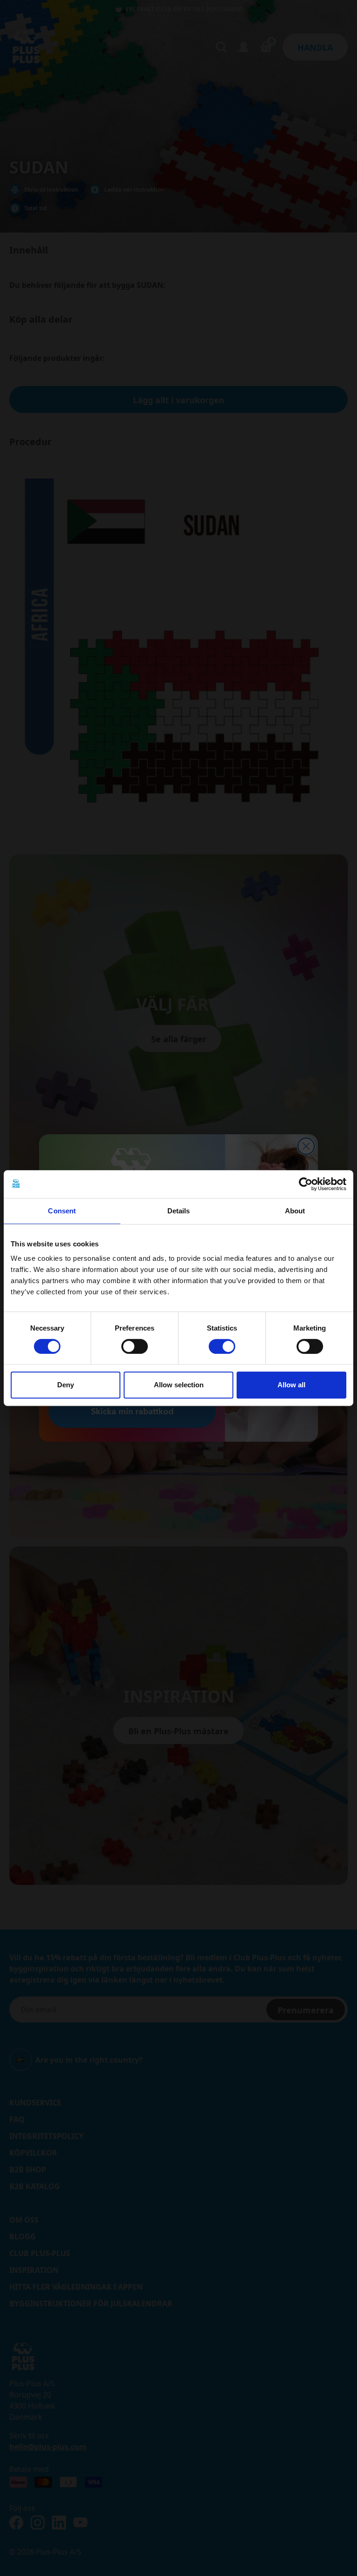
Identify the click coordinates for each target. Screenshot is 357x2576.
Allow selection (179, 1385)
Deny (66, 1385)
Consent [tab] (62, 1211)
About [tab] (295, 1211)
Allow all (291, 1385)
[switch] (135, 1346)
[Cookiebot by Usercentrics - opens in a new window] (306, 1184)
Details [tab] (179, 1211)
